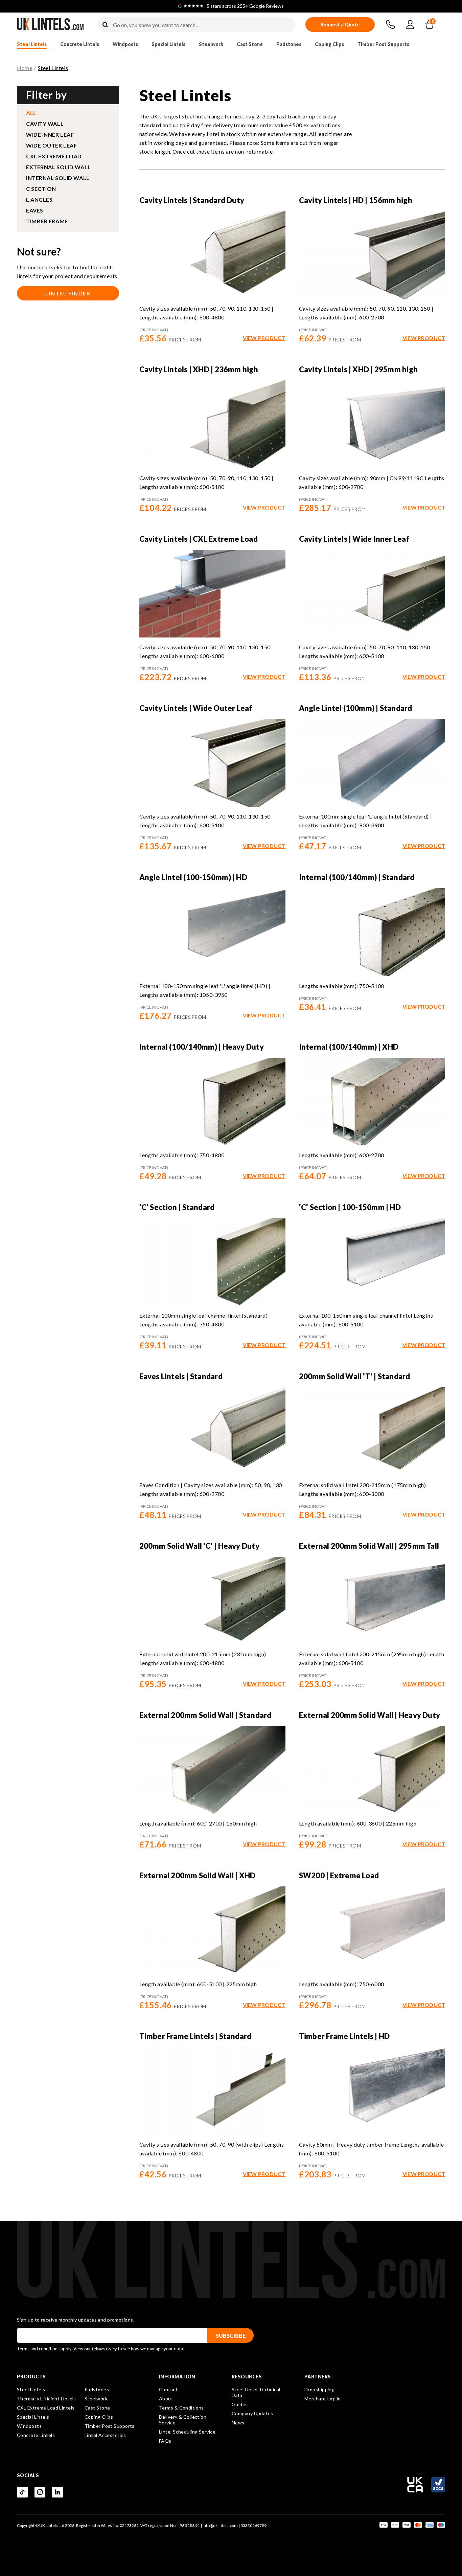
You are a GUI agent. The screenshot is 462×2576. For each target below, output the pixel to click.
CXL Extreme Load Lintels (46, 2408)
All (31, 113)
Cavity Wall (45, 124)
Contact (168, 2389)
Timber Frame (47, 221)
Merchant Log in (323, 2399)
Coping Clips (329, 44)
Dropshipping (319, 2389)
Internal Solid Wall (58, 178)
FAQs (165, 2441)
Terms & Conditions (181, 2408)
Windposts (125, 44)
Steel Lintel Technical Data (256, 2392)
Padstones (289, 44)
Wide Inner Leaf (50, 135)
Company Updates (252, 2413)
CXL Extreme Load (54, 156)
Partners (318, 2377)
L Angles (39, 199)
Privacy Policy (104, 2349)
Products (31, 2377)
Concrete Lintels (80, 44)
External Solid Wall (59, 167)
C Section (41, 189)
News (238, 2423)
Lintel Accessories (105, 2435)
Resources (247, 2377)
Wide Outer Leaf (51, 145)
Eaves (35, 210)
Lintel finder (68, 293)
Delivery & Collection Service (183, 2420)
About (166, 2399)
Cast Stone (250, 44)
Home (25, 68)
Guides (240, 2404)
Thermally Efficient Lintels (47, 2399)
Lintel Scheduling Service (187, 2432)
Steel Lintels (32, 44)
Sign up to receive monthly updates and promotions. (76, 2320)
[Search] (105, 25)
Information (177, 2377)
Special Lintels (168, 44)
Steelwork (211, 44)
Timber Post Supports (383, 44)
